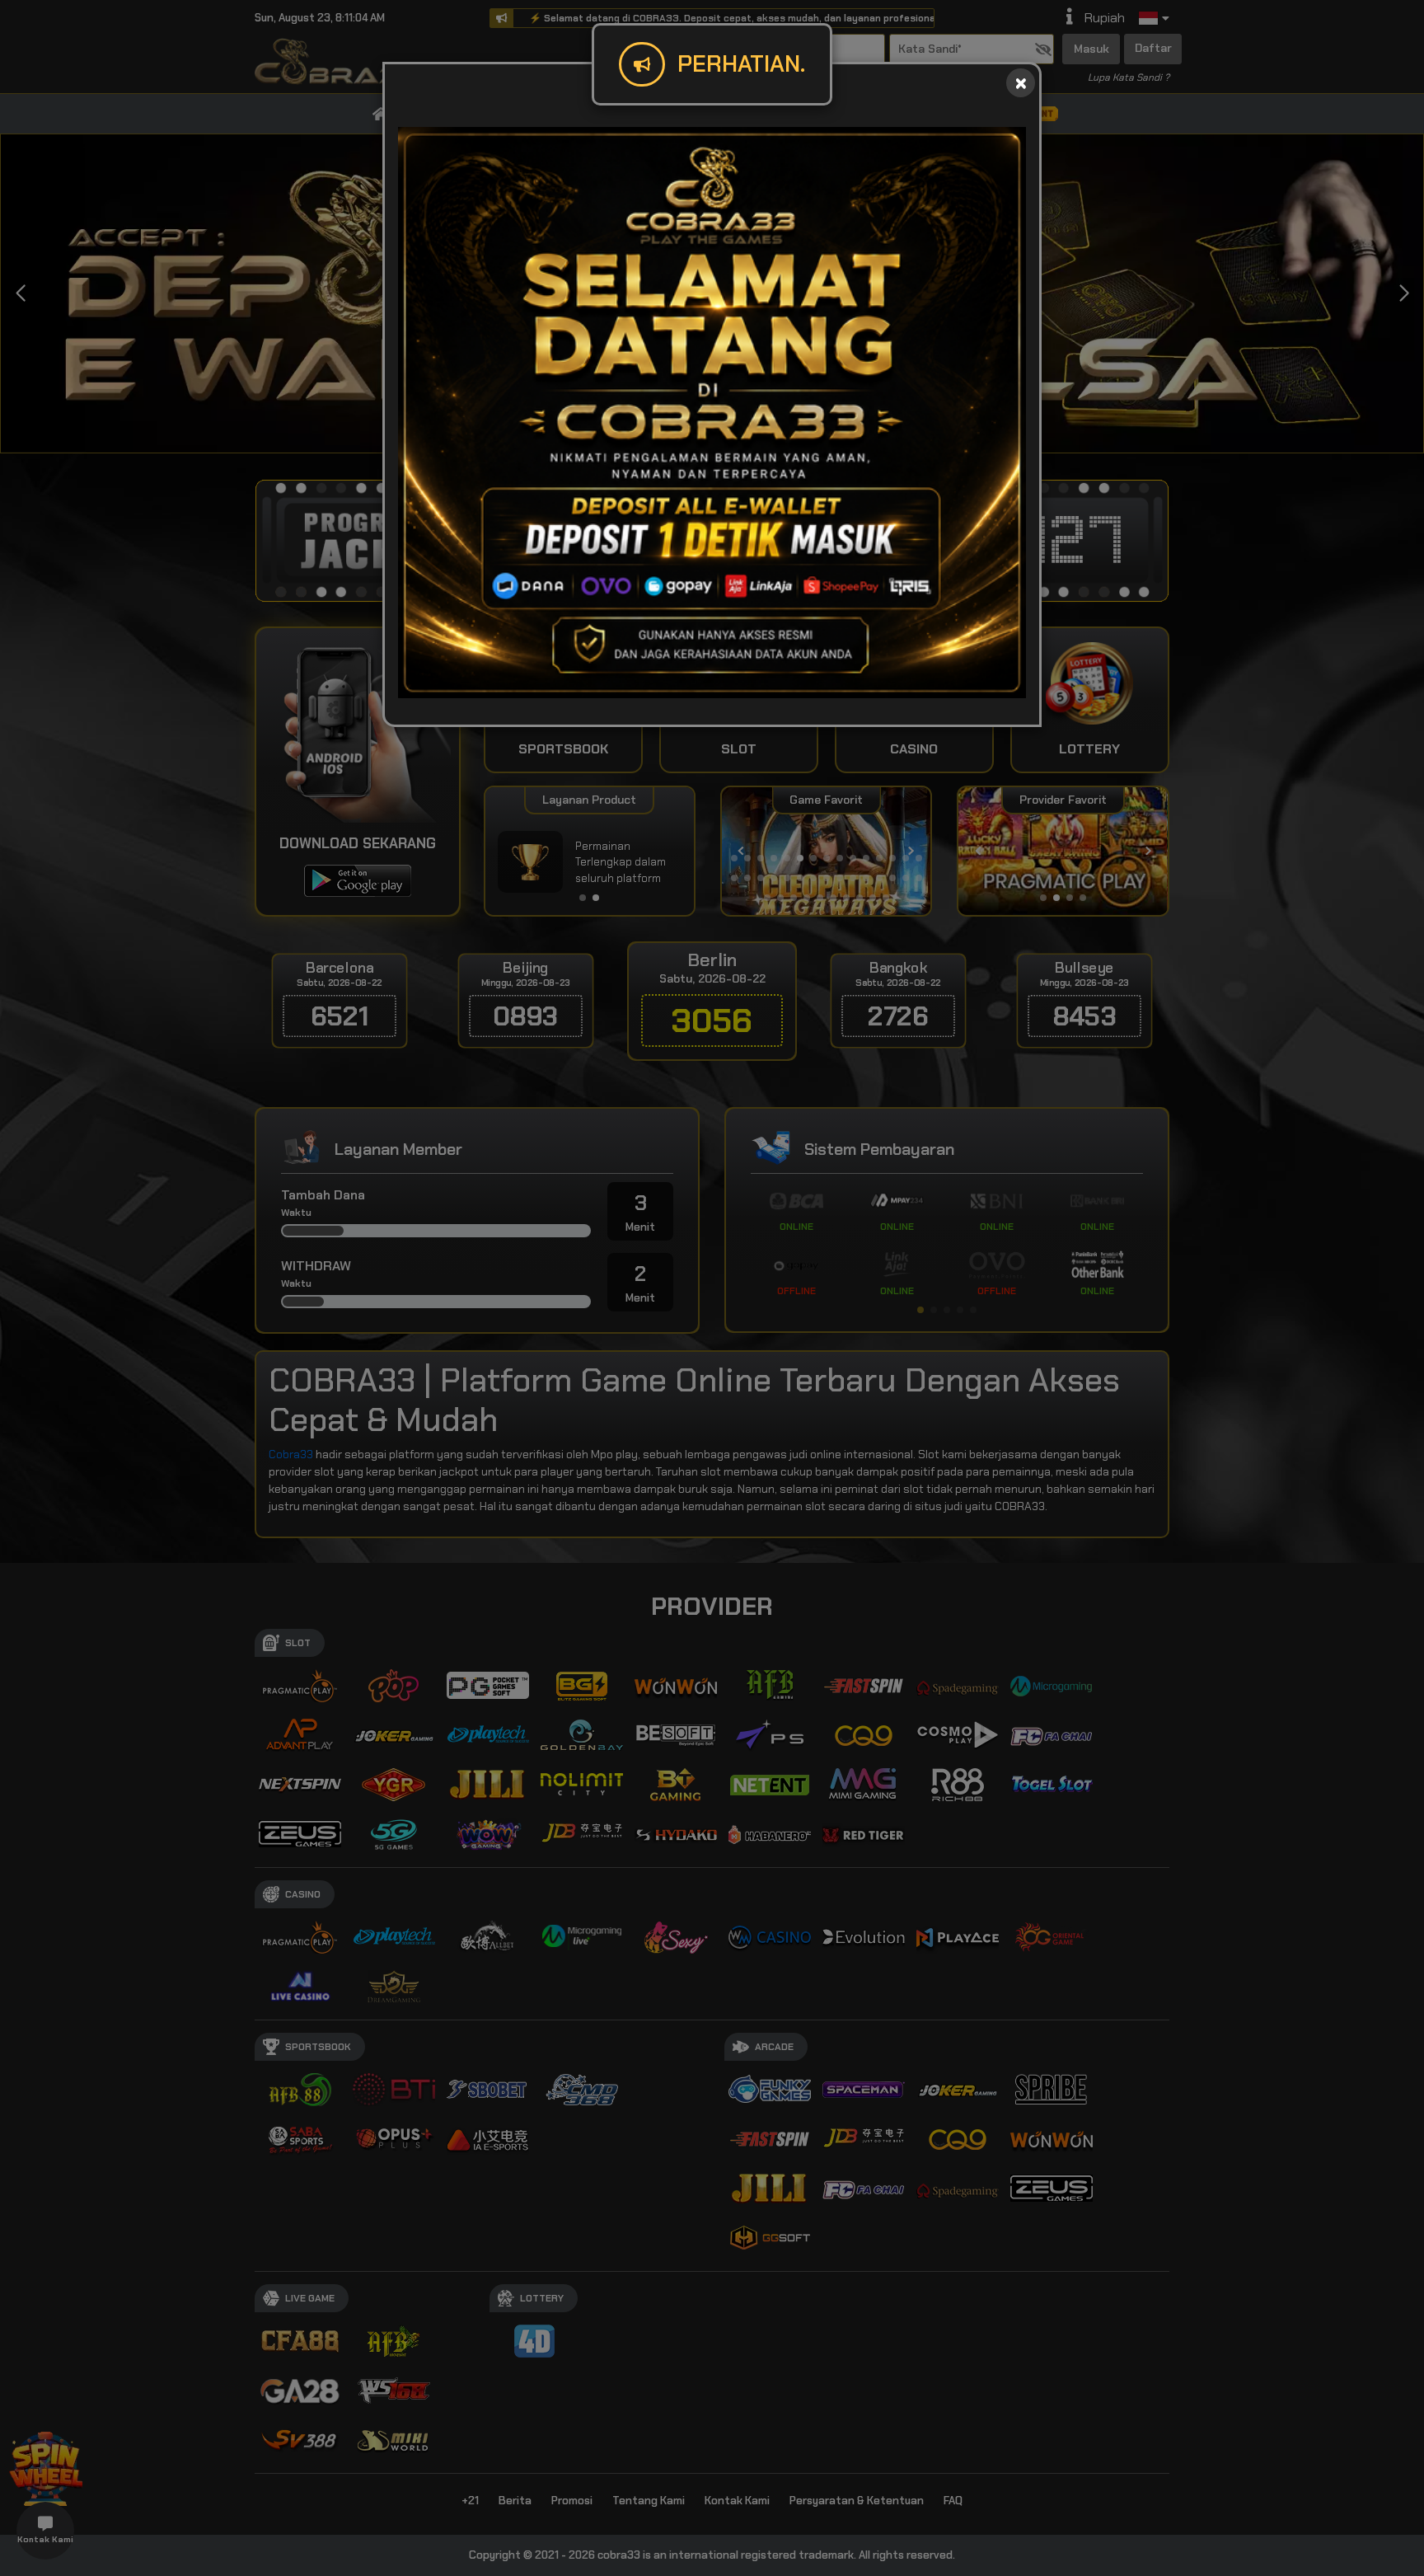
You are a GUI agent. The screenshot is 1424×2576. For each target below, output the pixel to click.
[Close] (1021, 83)
